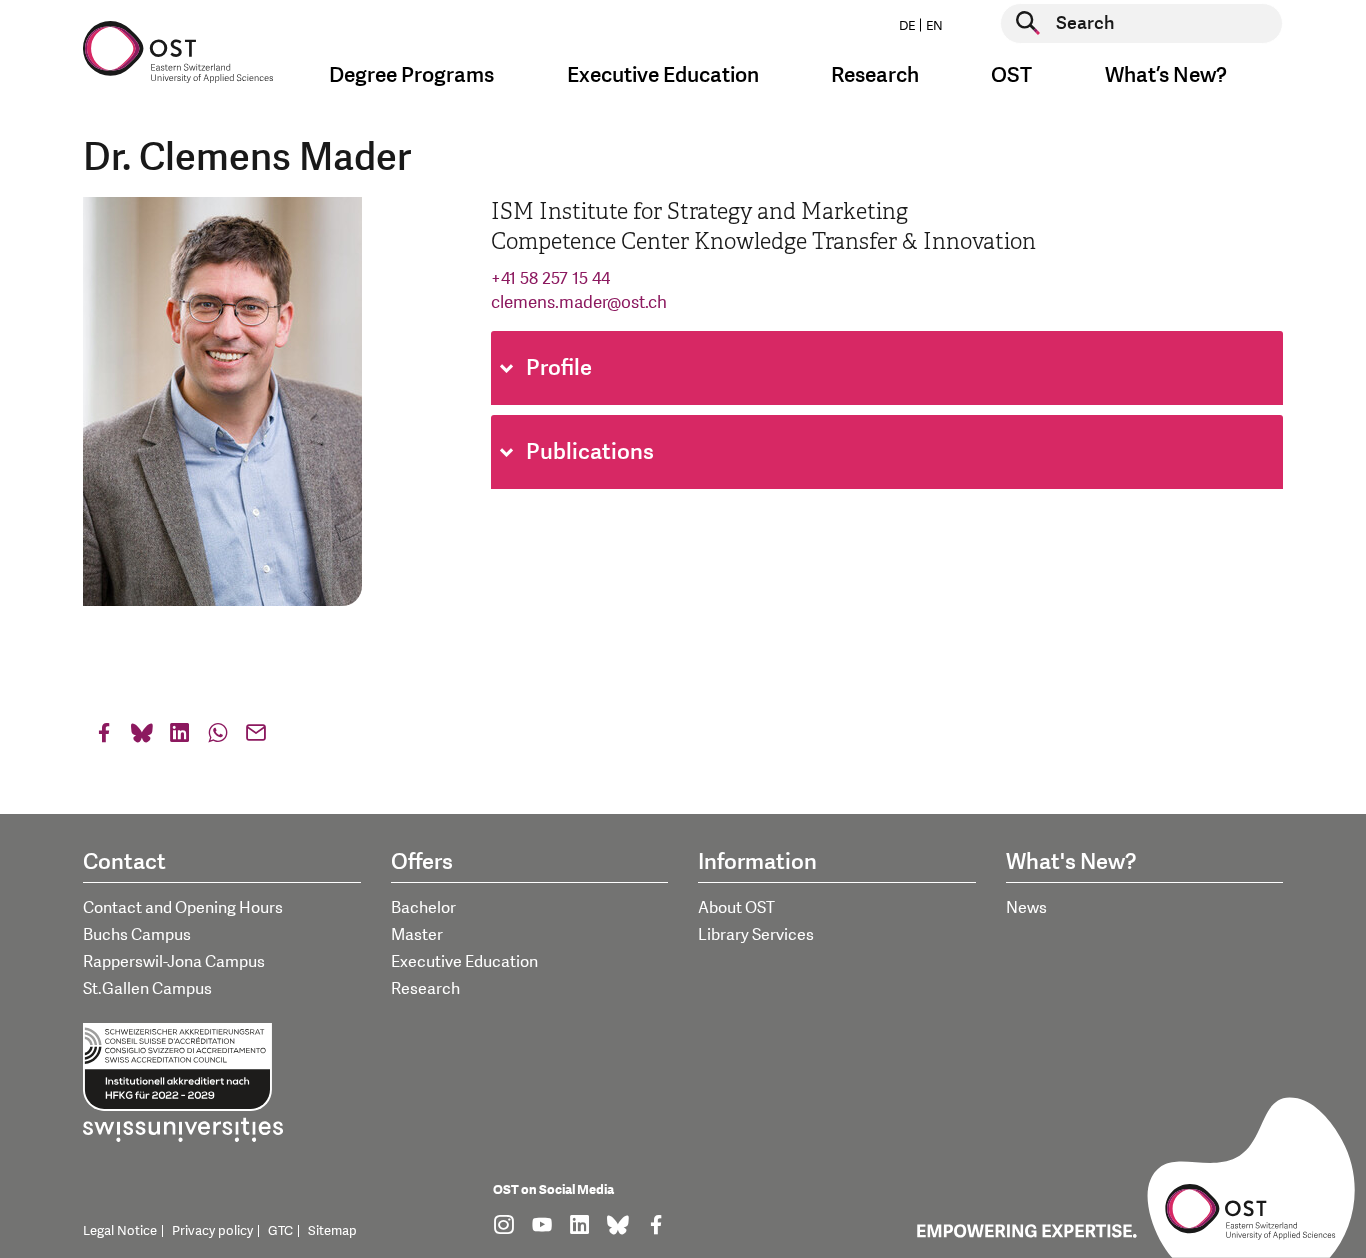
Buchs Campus (137, 935)
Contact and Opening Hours (183, 908)
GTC (280, 1231)
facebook (104, 737)
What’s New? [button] (1166, 75)
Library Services (756, 935)
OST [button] (1011, 75)
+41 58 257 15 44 (550, 278)
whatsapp (218, 737)
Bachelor (423, 908)
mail (256, 737)
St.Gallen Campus (147, 989)
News (1026, 908)
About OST (736, 908)
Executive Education (464, 962)
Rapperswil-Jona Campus (174, 962)
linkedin (180, 737)
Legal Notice (120, 1231)
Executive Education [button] (663, 75)
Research (425, 989)
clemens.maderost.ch (579, 302)
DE (907, 26)
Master (417, 935)
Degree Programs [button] (411, 75)
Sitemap (332, 1231)
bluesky (142, 737)
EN (934, 26)
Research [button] (875, 75)
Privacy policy (212, 1231)
